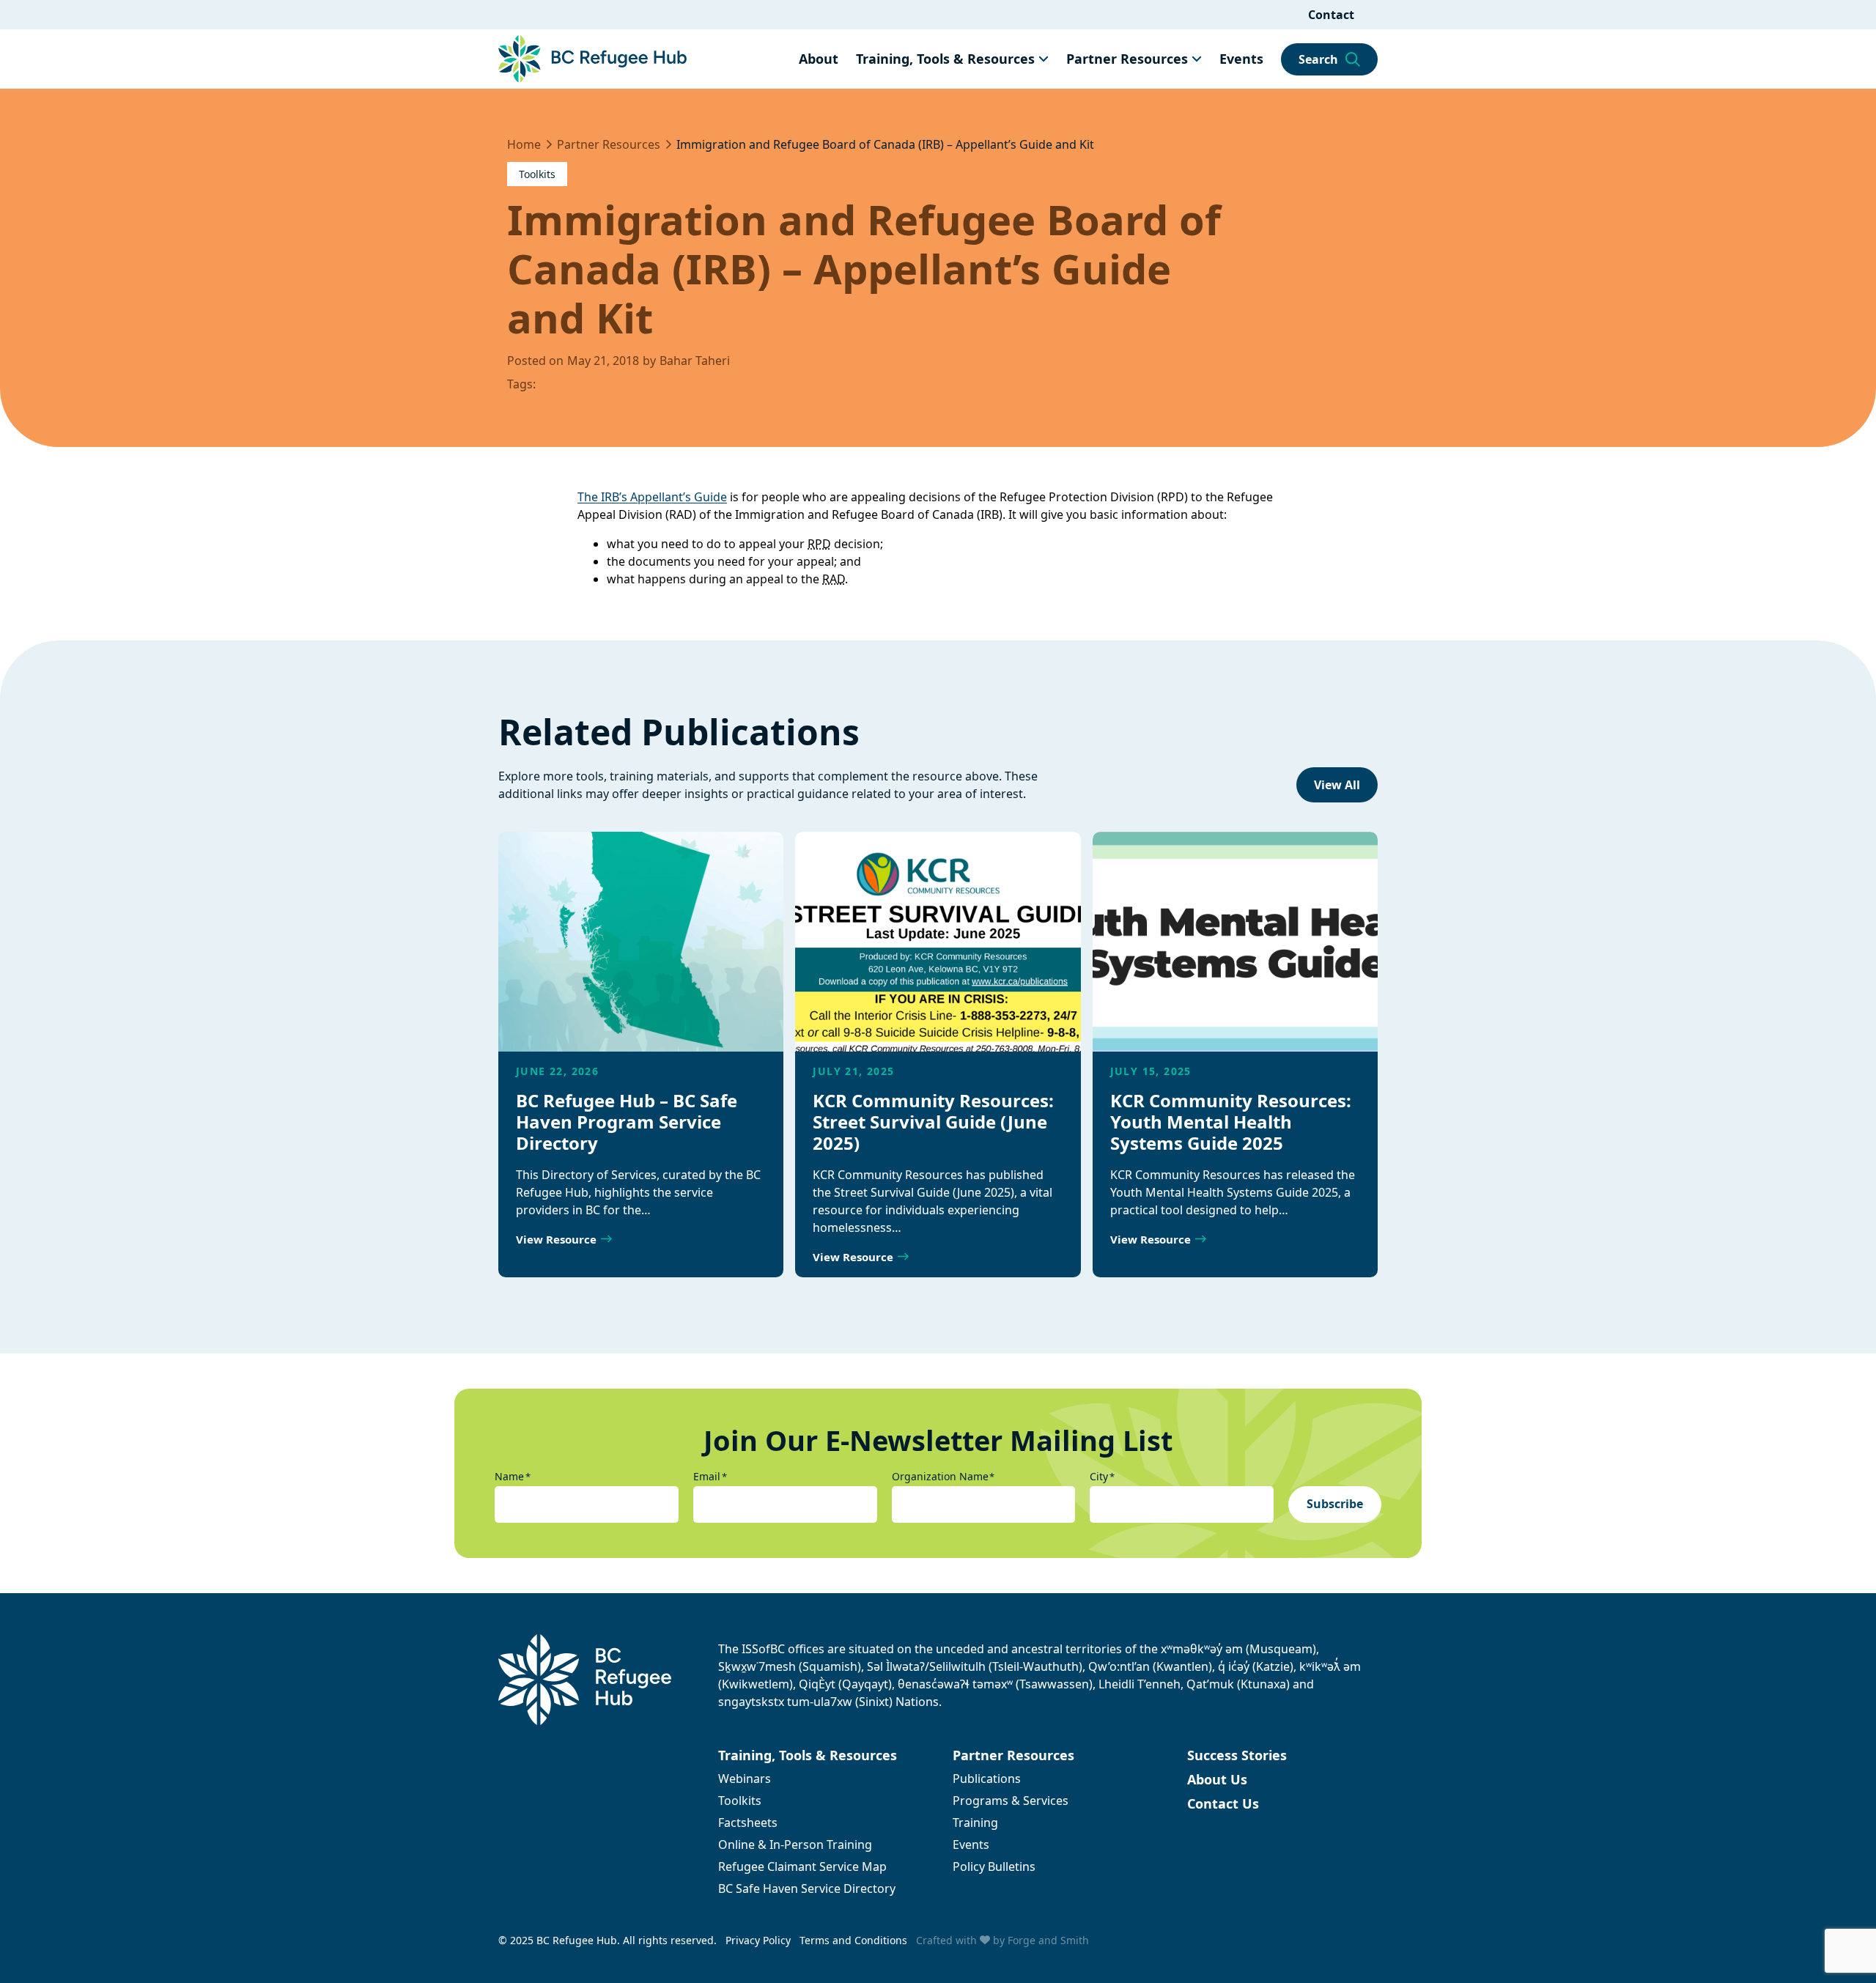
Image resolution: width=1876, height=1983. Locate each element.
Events (1241, 59)
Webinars (745, 1779)
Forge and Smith (1048, 1940)
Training (975, 1823)
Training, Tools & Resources (945, 59)
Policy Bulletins (994, 1866)
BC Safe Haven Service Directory (807, 1888)
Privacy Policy (758, 1940)
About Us (1217, 1779)
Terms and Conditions (853, 1940)
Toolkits (537, 174)
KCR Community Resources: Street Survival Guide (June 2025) (933, 1122)
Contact (1331, 15)
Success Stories (1237, 1755)
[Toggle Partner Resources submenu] (1197, 59)
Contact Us (1223, 1803)
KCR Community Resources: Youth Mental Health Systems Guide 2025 (1231, 1122)
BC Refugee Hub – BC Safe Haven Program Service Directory (627, 1122)
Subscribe (1335, 1504)
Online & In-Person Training (795, 1844)
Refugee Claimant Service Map (802, 1866)
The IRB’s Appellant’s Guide (652, 497)
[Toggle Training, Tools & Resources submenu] (1044, 59)
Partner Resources (1127, 59)
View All (1337, 785)
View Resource (556, 1239)
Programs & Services (1011, 1801)
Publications (987, 1779)
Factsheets (748, 1823)
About (819, 59)
